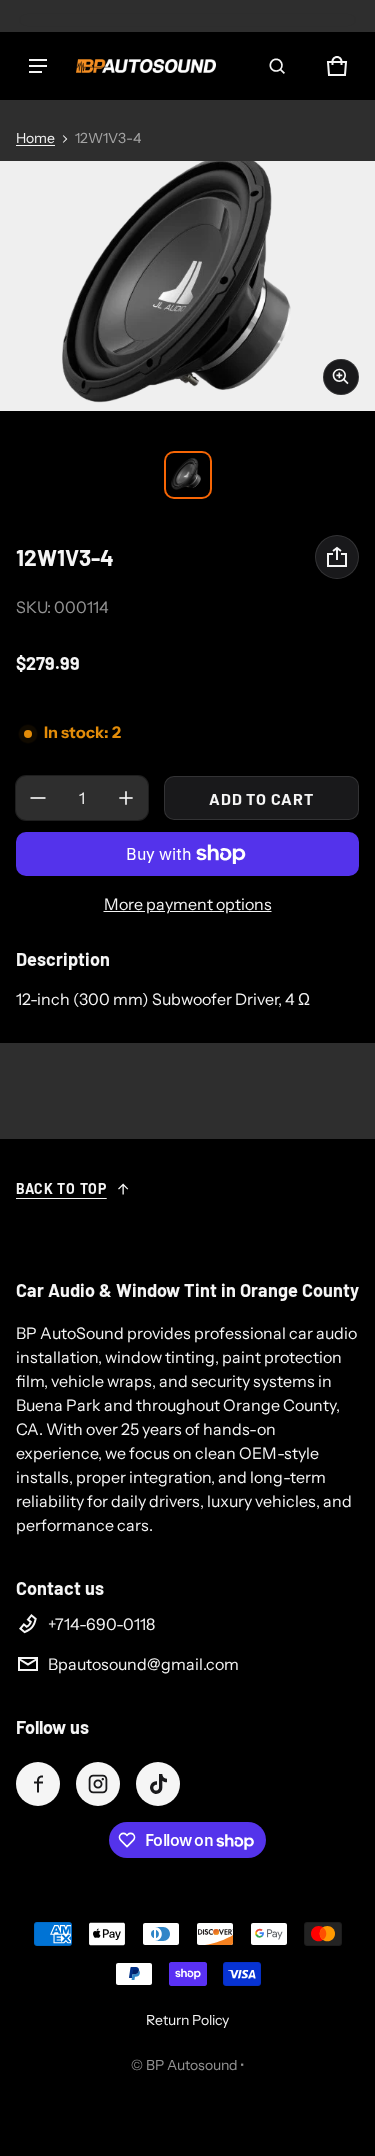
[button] (277, 66)
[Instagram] (98, 1784)
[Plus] (126, 798)
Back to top (61, 1188)
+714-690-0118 (101, 1624)
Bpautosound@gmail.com (143, 1664)
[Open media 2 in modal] (187, 286)
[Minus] (38, 798)
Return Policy (187, 2020)
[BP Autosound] (146, 66)
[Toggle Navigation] (38, 66)
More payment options (188, 904)
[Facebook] (38, 1784)
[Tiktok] (158, 1784)
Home (35, 138)
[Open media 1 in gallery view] (188, 475)
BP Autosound (191, 2065)
